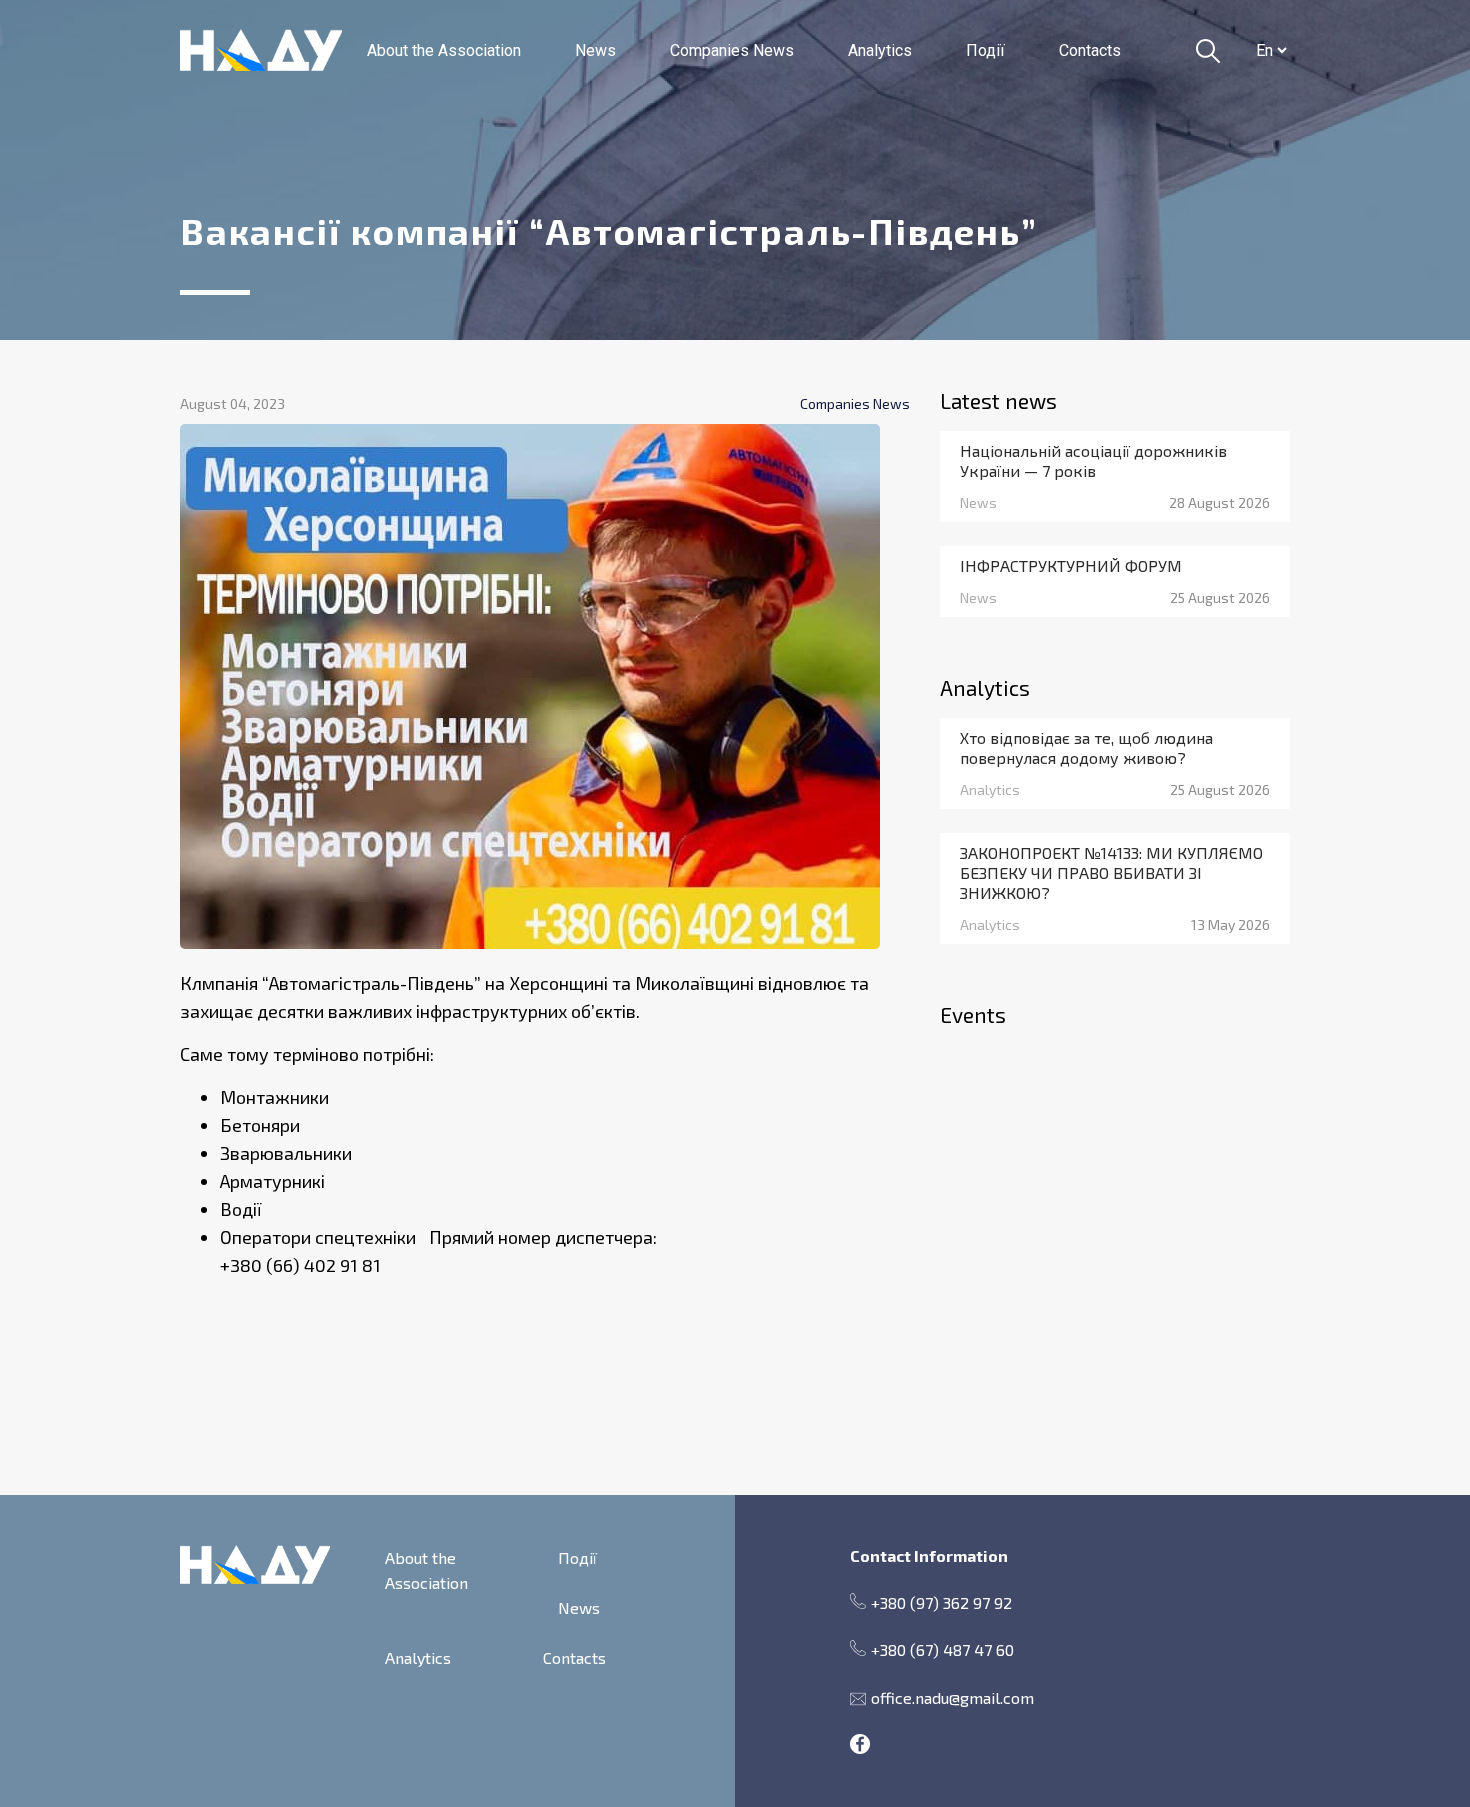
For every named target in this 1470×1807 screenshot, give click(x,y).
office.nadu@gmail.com (952, 1697)
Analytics (880, 50)
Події (985, 50)
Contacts (1090, 50)
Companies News (732, 50)
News (595, 50)
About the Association (444, 50)
